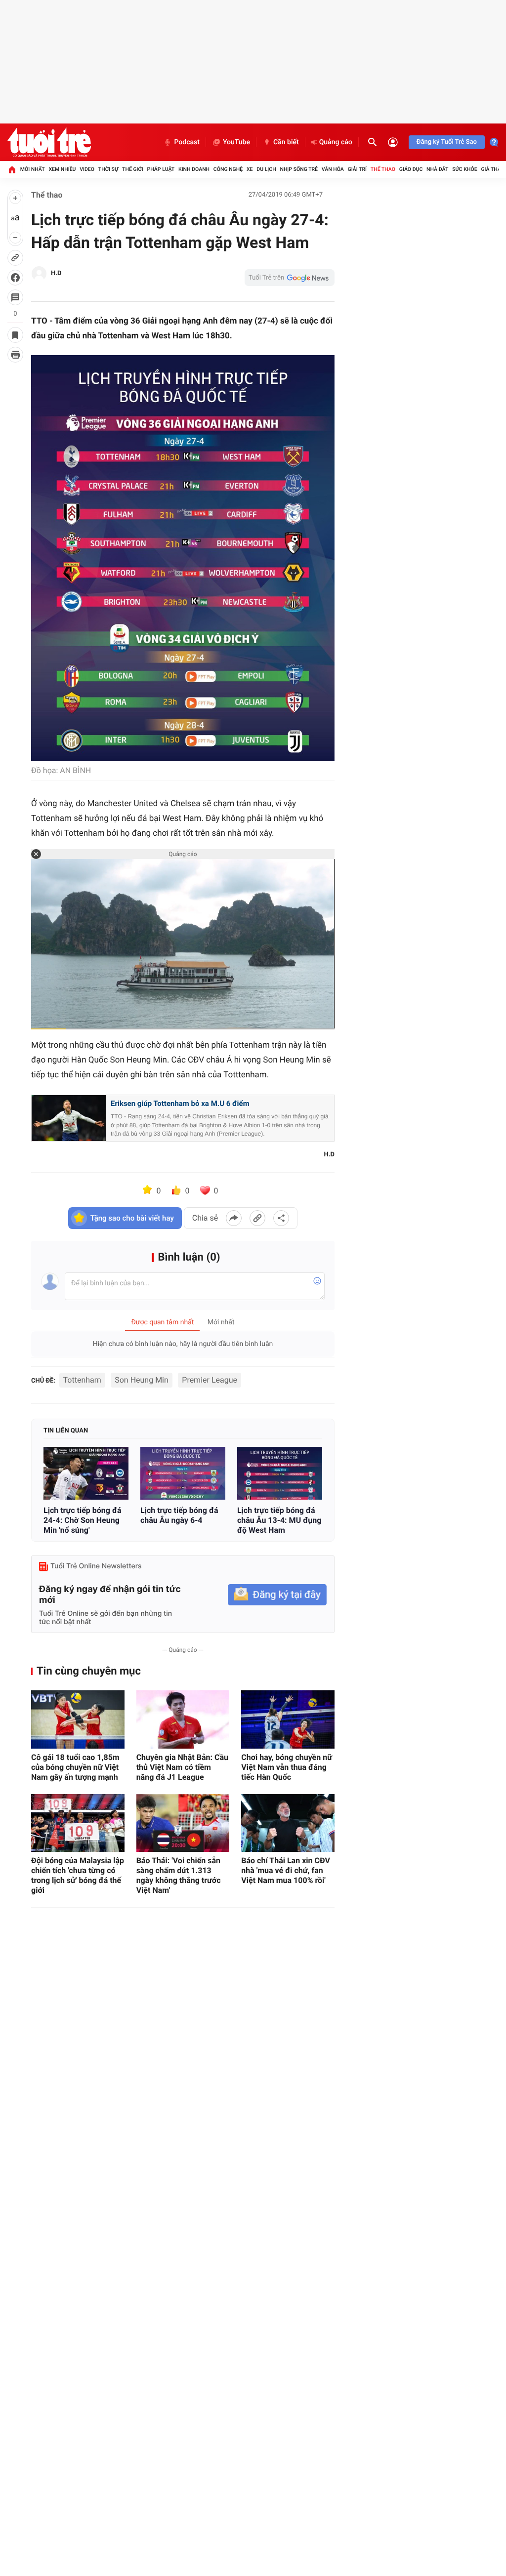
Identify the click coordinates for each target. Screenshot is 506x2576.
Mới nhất (33, 169)
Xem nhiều (62, 169)
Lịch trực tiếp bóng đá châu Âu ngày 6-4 (179, 1515)
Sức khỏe (464, 169)
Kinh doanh (194, 169)
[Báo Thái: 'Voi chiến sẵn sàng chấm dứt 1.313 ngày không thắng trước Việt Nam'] (183, 1823)
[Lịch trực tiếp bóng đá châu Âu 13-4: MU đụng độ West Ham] (280, 1473)
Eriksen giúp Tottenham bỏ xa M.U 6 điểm (180, 1104)
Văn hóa (333, 169)
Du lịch (266, 169)
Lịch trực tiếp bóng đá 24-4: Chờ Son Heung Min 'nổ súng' (83, 1520)
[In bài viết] (15, 355)
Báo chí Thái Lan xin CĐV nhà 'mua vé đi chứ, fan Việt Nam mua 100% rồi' (286, 1870)
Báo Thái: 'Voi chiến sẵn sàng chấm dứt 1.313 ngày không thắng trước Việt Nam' (179, 1875)
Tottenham (82, 1380)
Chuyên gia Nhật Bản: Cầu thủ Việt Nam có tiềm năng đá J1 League (182, 1767)
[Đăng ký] (277, 1595)
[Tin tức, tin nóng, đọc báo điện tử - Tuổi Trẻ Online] (49, 142)
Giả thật (492, 169)
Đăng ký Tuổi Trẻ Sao (447, 142)
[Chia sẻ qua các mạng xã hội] (281, 1218)
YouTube (236, 142)
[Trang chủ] (12, 169)
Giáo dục (411, 169)
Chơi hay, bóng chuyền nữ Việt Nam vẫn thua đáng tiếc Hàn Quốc (287, 1767)
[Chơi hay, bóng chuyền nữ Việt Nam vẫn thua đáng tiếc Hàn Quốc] (288, 1719)
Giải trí (357, 169)
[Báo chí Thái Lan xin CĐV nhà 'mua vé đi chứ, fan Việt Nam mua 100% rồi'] (288, 1823)
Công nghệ (228, 169)
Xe (250, 169)
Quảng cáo (336, 142)
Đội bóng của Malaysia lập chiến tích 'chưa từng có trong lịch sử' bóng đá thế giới (78, 1875)
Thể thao (383, 169)
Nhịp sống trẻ (299, 169)
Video (87, 169)
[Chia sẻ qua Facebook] (234, 1218)
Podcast (187, 142)
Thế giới (133, 169)
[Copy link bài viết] (257, 1218)
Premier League (210, 1380)
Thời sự (108, 169)
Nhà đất (437, 169)
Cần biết (286, 142)
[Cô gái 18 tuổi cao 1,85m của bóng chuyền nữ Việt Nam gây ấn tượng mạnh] (78, 1719)
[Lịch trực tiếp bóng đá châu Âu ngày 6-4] (183, 1473)
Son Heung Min (142, 1380)
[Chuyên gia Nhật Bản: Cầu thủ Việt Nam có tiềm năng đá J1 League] (183, 1719)
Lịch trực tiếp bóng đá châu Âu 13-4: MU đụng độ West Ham (279, 1520)
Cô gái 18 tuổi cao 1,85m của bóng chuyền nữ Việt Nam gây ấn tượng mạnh (75, 1767)
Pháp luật (161, 169)
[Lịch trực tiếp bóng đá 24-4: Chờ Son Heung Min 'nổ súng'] (86, 1473)
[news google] (290, 278)
